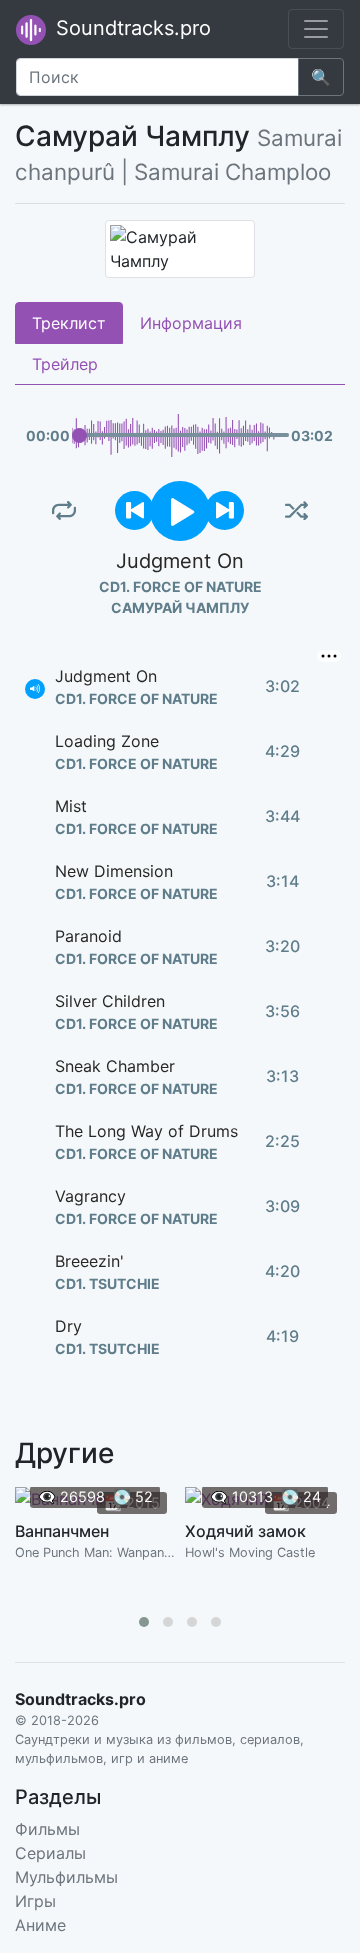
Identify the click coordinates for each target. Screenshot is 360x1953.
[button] (144, 1622)
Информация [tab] (191, 323)
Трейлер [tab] (65, 364)
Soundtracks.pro (130, 28)
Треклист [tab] (69, 323)
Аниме (40, 1925)
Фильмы (47, 1829)
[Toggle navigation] (316, 29)
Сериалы (50, 1853)
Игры (35, 1901)
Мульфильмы (66, 1877)
